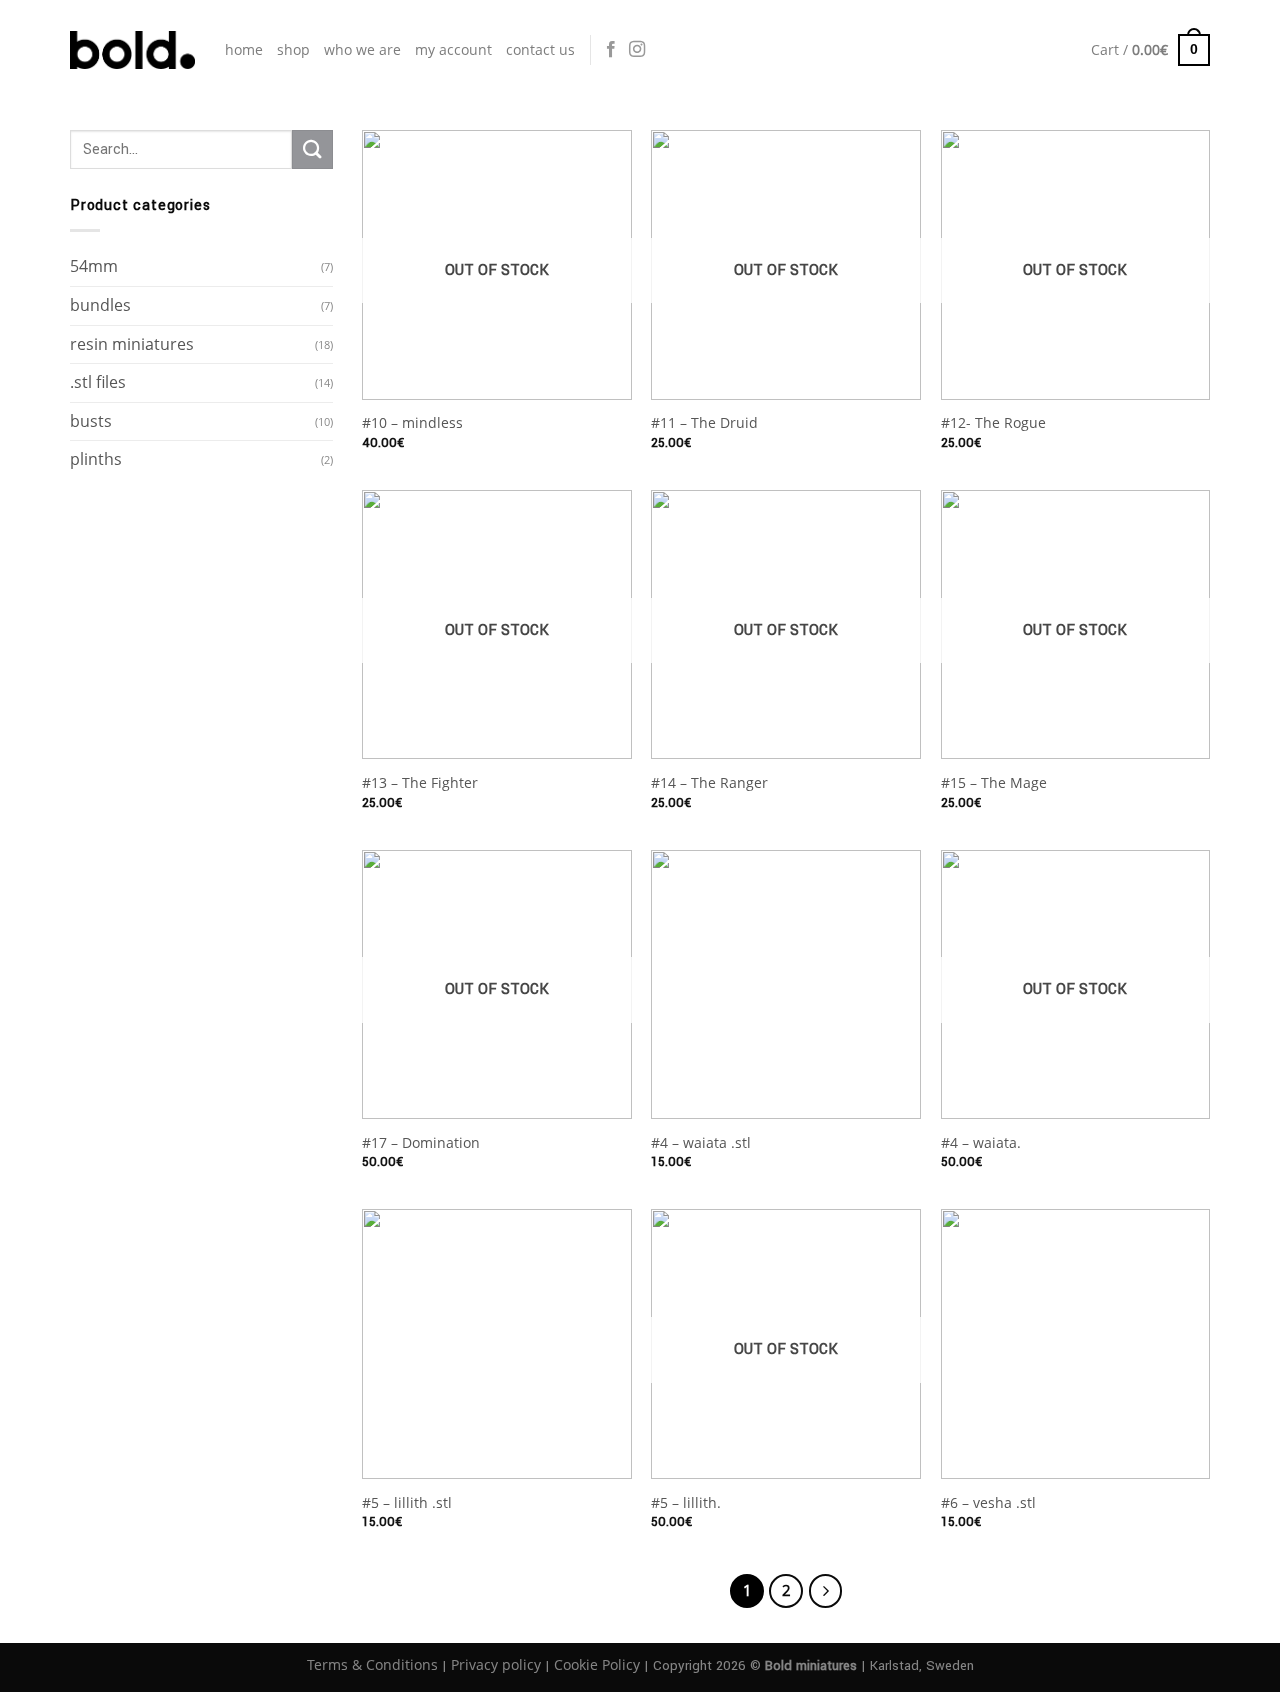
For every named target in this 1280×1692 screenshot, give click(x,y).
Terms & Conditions (372, 1664)
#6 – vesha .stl (988, 1503)
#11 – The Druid (704, 423)
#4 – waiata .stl (701, 1143)
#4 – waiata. (981, 1143)
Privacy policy (496, 1664)
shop (293, 49)
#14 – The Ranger (709, 783)
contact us (540, 49)
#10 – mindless (412, 423)
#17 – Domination (421, 1143)
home (244, 49)
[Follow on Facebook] (611, 50)
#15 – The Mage (994, 783)
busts (91, 421)
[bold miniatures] (132, 50)
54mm (94, 266)
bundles (100, 305)
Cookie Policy (597, 1664)
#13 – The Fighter (420, 783)
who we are (362, 49)
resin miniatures (132, 344)
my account (453, 49)
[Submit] (312, 149)
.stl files (98, 382)
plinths (96, 459)
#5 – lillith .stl (407, 1503)
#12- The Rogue (993, 423)
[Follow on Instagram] (637, 50)
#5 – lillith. (686, 1503)
